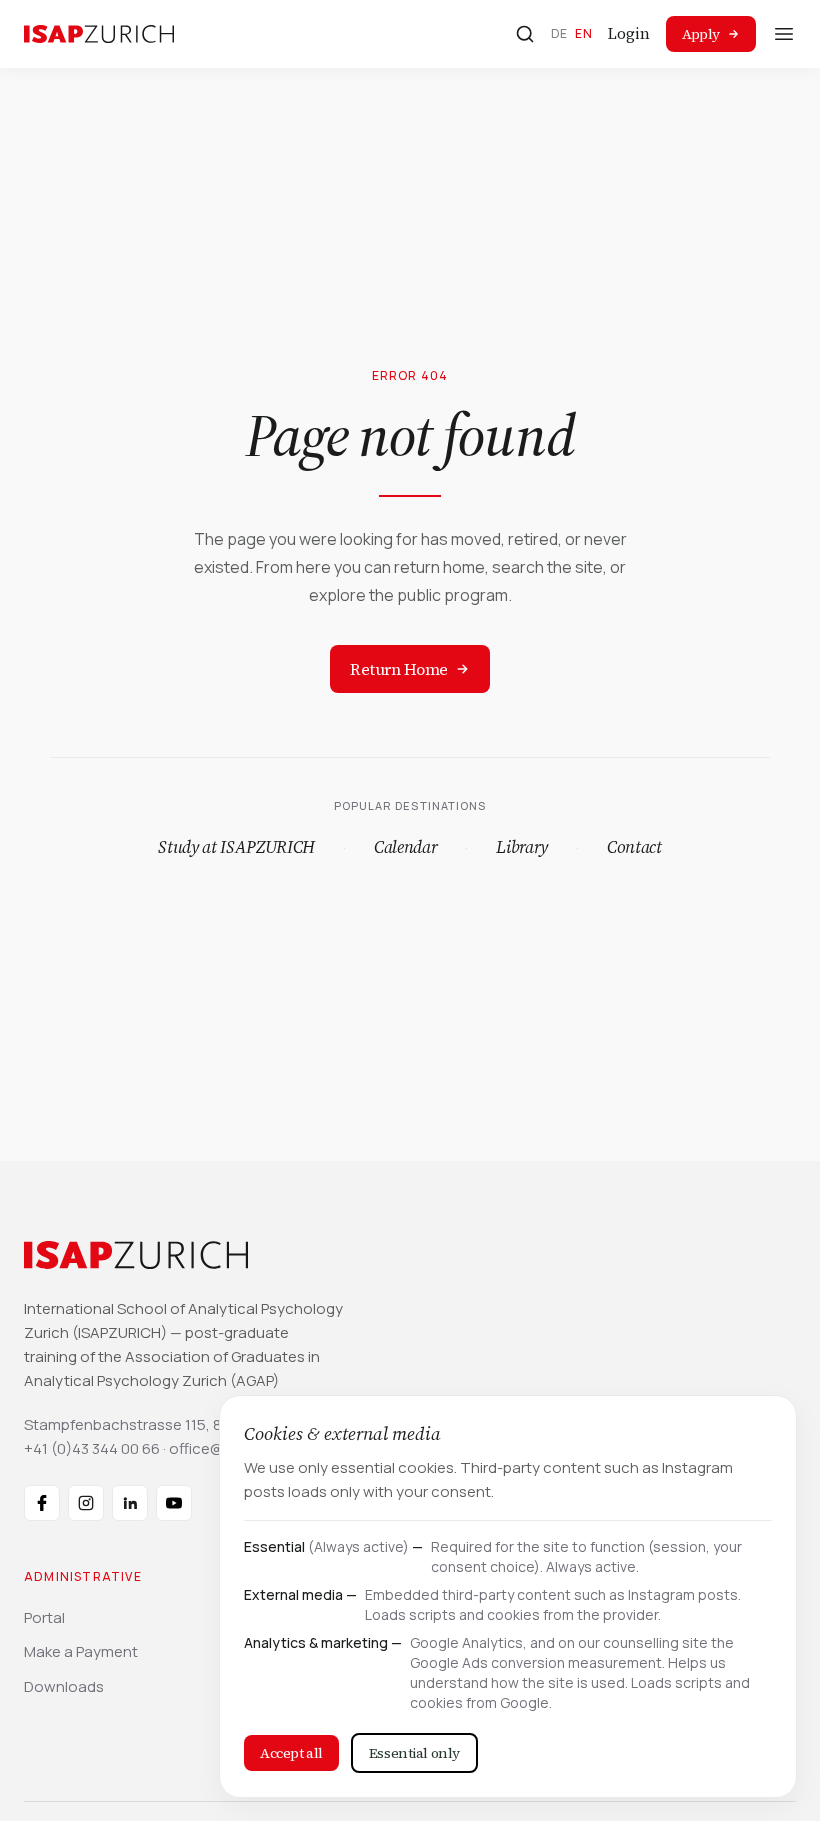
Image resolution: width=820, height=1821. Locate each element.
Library (522, 847)
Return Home (399, 669)
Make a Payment (81, 1651)
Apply (701, 34)
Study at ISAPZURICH (236, 847)
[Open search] (525, 34)
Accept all (291, 1753)
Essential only (414, 1753)
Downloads (64, 1686)
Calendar (405, 847)
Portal (44, 1617)
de (559, 33)
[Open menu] (784, 34)
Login (629, 33)
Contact (634, 847)
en (583, 33)
